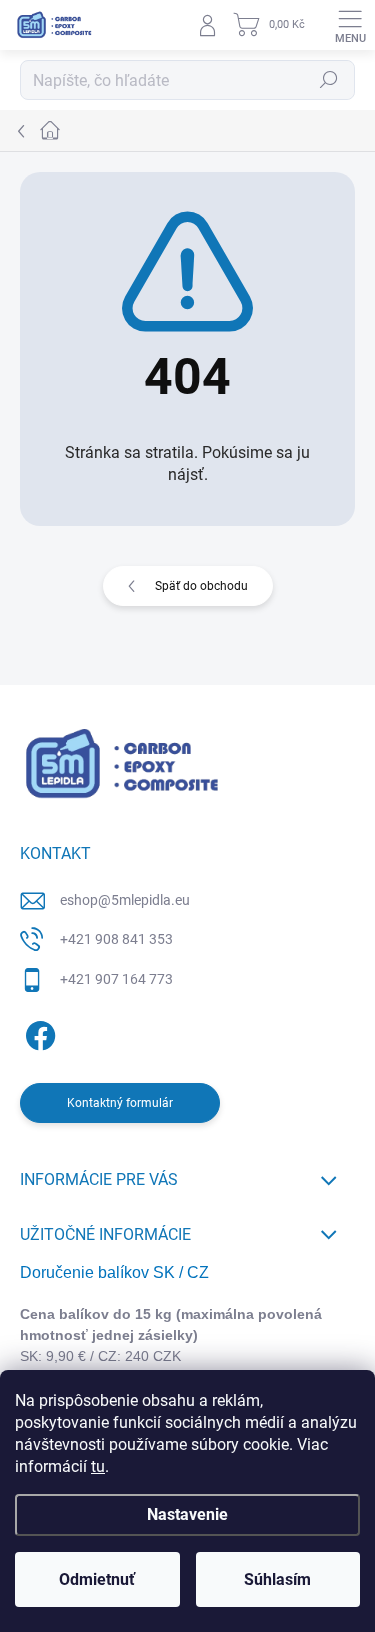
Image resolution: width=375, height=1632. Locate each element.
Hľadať (329, 80)
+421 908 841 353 (116, 939)
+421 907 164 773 (116, 979)
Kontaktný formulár (120, 1103)
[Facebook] (37, 1032)
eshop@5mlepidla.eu (125, 900)
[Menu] (350, 25)
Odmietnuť (97, 1579)
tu (98, 1466)
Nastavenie (187, 1514)
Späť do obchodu (201, 586)
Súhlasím (277, 1579)
